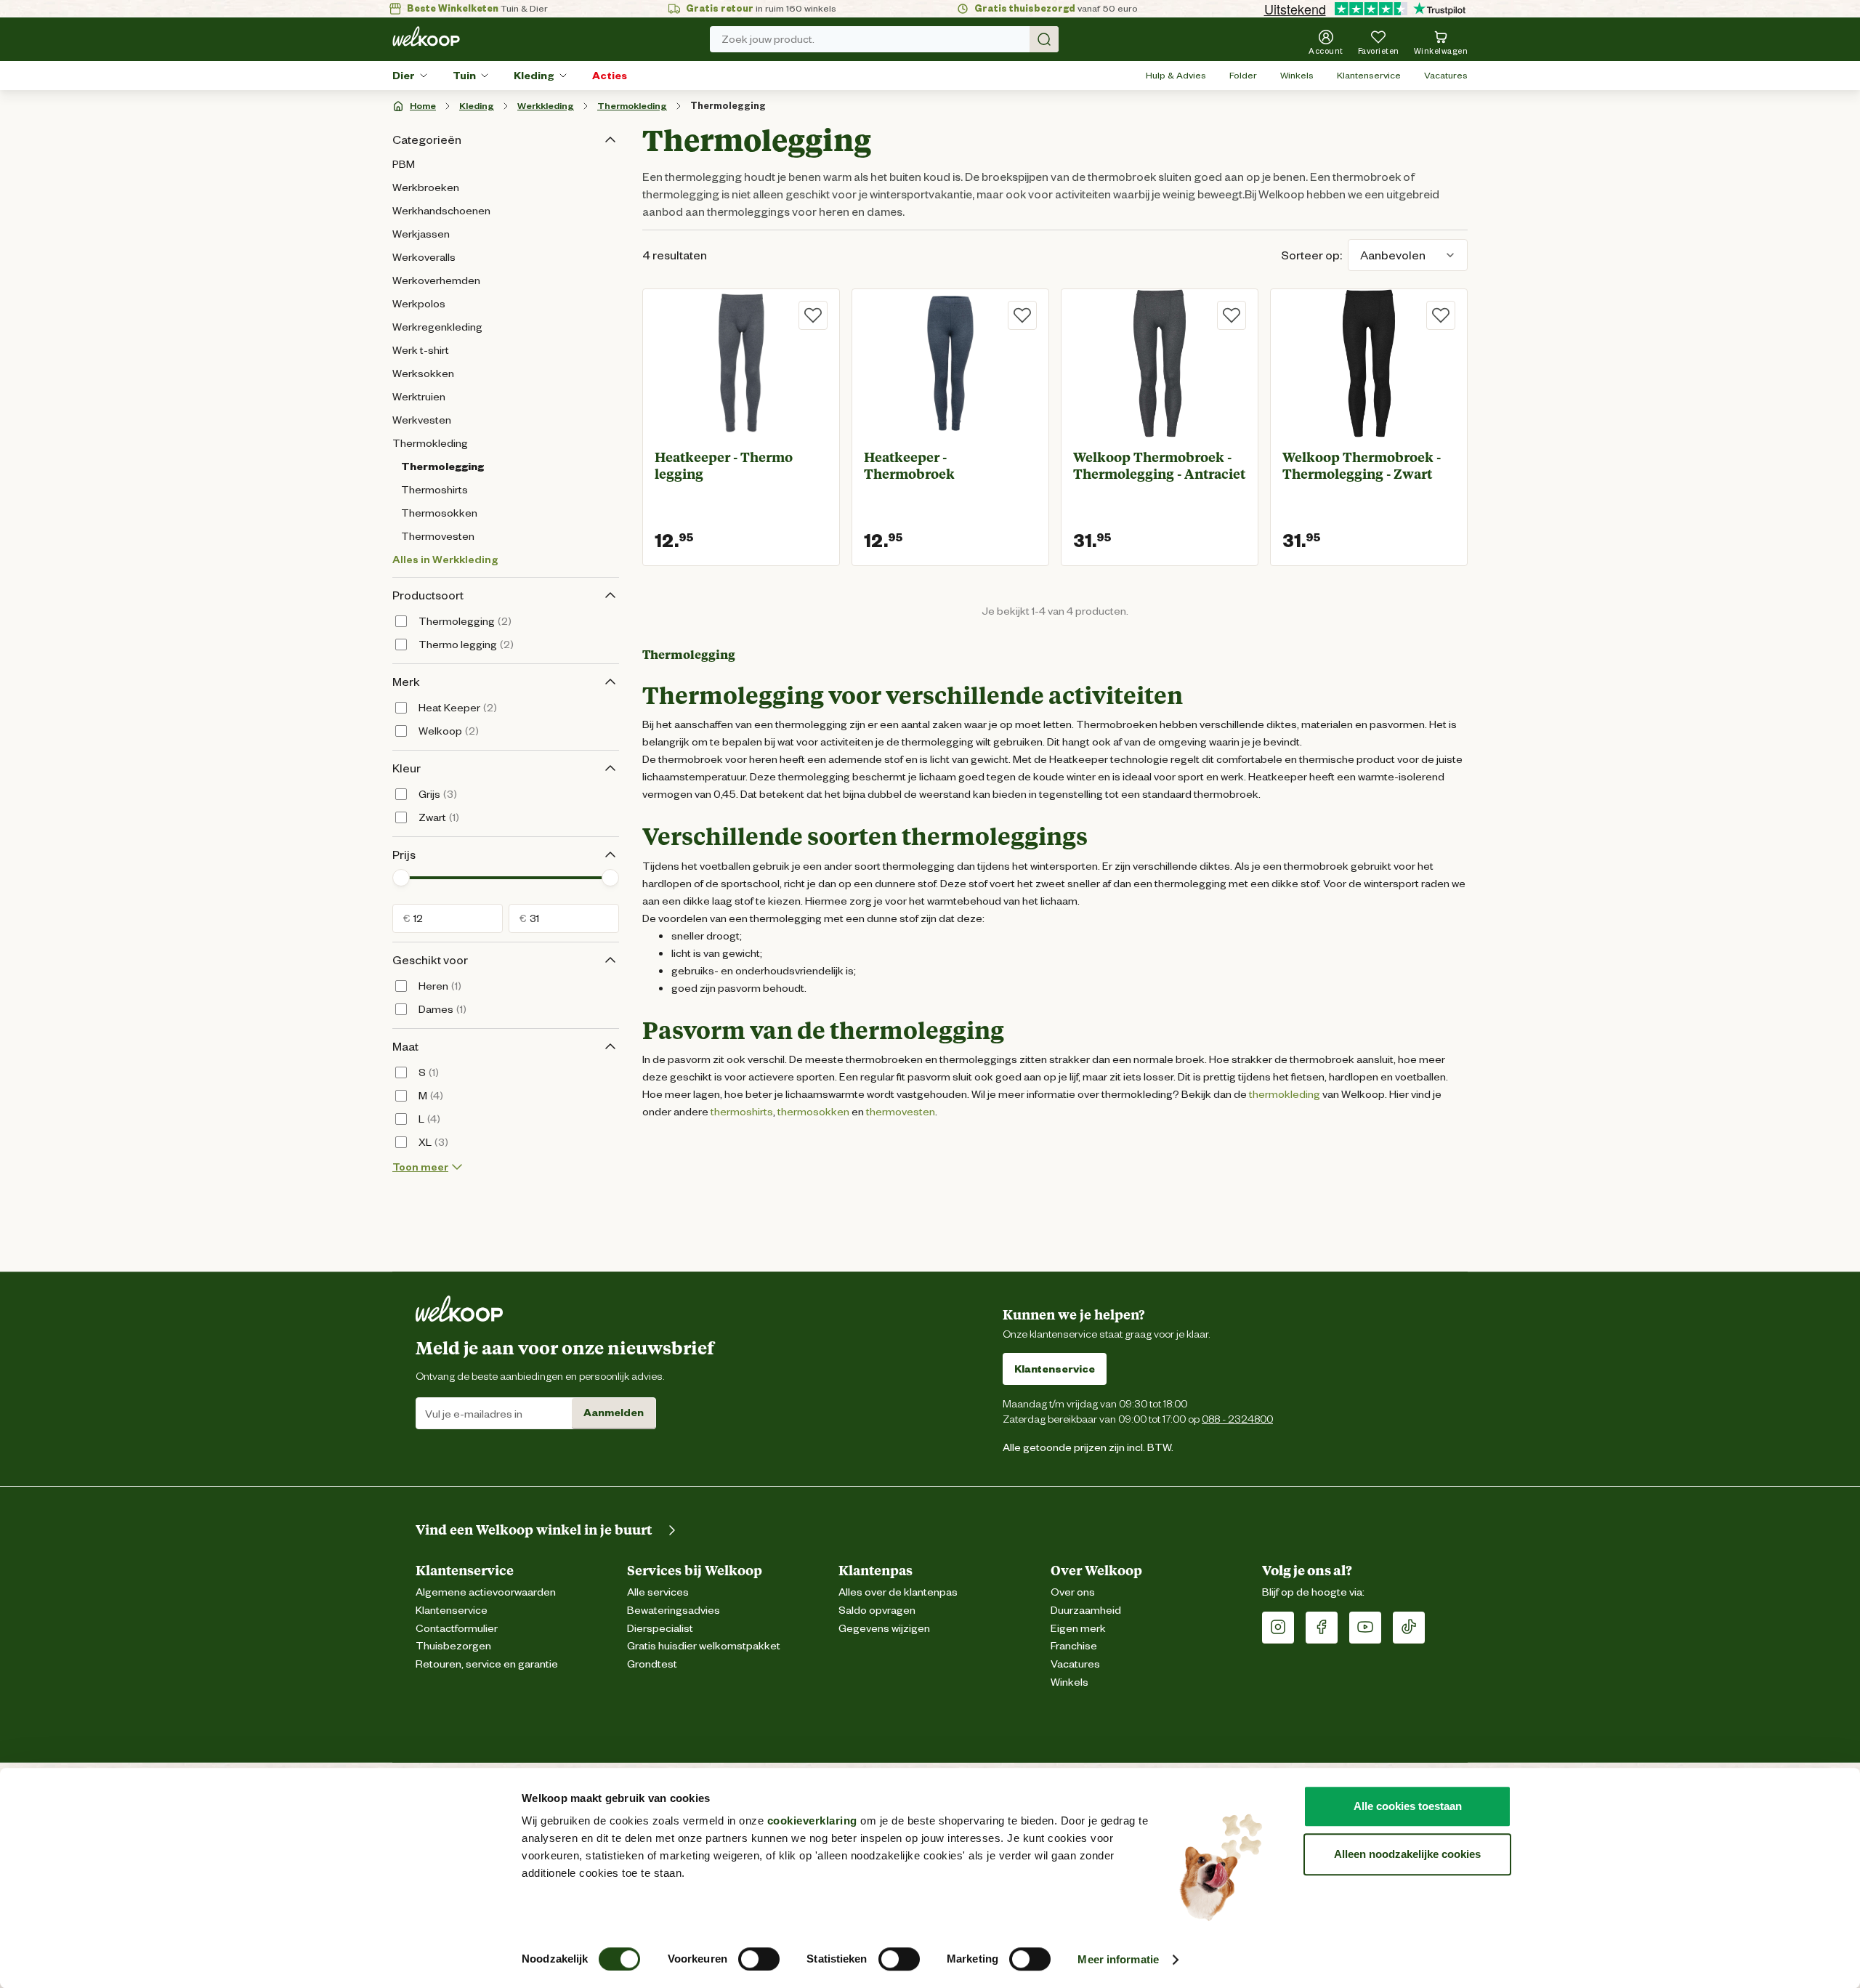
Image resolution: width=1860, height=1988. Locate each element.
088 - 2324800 (1237, 1419)
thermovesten (901, 1112)
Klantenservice (1369, 75)
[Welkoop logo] (426, 36)
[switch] (759, 1959)
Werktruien (419, 397)
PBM (404, 164)
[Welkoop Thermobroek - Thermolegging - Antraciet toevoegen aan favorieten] (1232, 315)
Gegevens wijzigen (884, 1629)
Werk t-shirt (421, 350)
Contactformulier (457, 1629)
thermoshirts (742, 1112)
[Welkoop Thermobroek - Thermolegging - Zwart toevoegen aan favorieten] (1441, 315)
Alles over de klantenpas (898, 1592)
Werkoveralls (424, 257)
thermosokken (813, 1112)
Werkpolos (419, 304)
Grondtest (652, 1664)
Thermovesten (438, 536)
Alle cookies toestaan (1408, 1806)
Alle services (658, 1592)
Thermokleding (632, 106)
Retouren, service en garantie (487, 1664)
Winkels (1297, 75)
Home (423, 106)
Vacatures (1446, 75)
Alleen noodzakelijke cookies (1407, 1854)
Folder (1243, 75)
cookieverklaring (812, 1821)
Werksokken (423, 373)
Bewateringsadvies (674, 1611)
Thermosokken (439, 513)
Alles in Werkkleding (445, 559)
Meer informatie (1118, 1959)
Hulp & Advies (1176, 75)
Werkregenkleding (437, 327)
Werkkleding (546, 106)
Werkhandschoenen (441, 211)
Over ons (1073, 1592)
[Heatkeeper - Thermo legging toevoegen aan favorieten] (813, 315)
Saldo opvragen (877, 1611)
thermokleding (1285, 1094)
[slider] (401, 878)
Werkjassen (421, 234)
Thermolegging (728, 106)
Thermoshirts (434, 490)
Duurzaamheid (1086, 1611)
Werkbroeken (426, 187)
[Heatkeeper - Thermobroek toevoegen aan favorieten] (1022, 315)
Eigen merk (1078, 1629)
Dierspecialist (660, 1629)
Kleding (534, 76)
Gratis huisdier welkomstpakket (704, 1646)
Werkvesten (422, 420)
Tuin (464, 76)
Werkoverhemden (436, 280)
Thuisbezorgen (453, 1646)
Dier (404, 76)
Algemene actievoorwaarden (486, 1592)
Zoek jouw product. (768, 39)
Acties (610, 76)
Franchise (1074, 1646)
